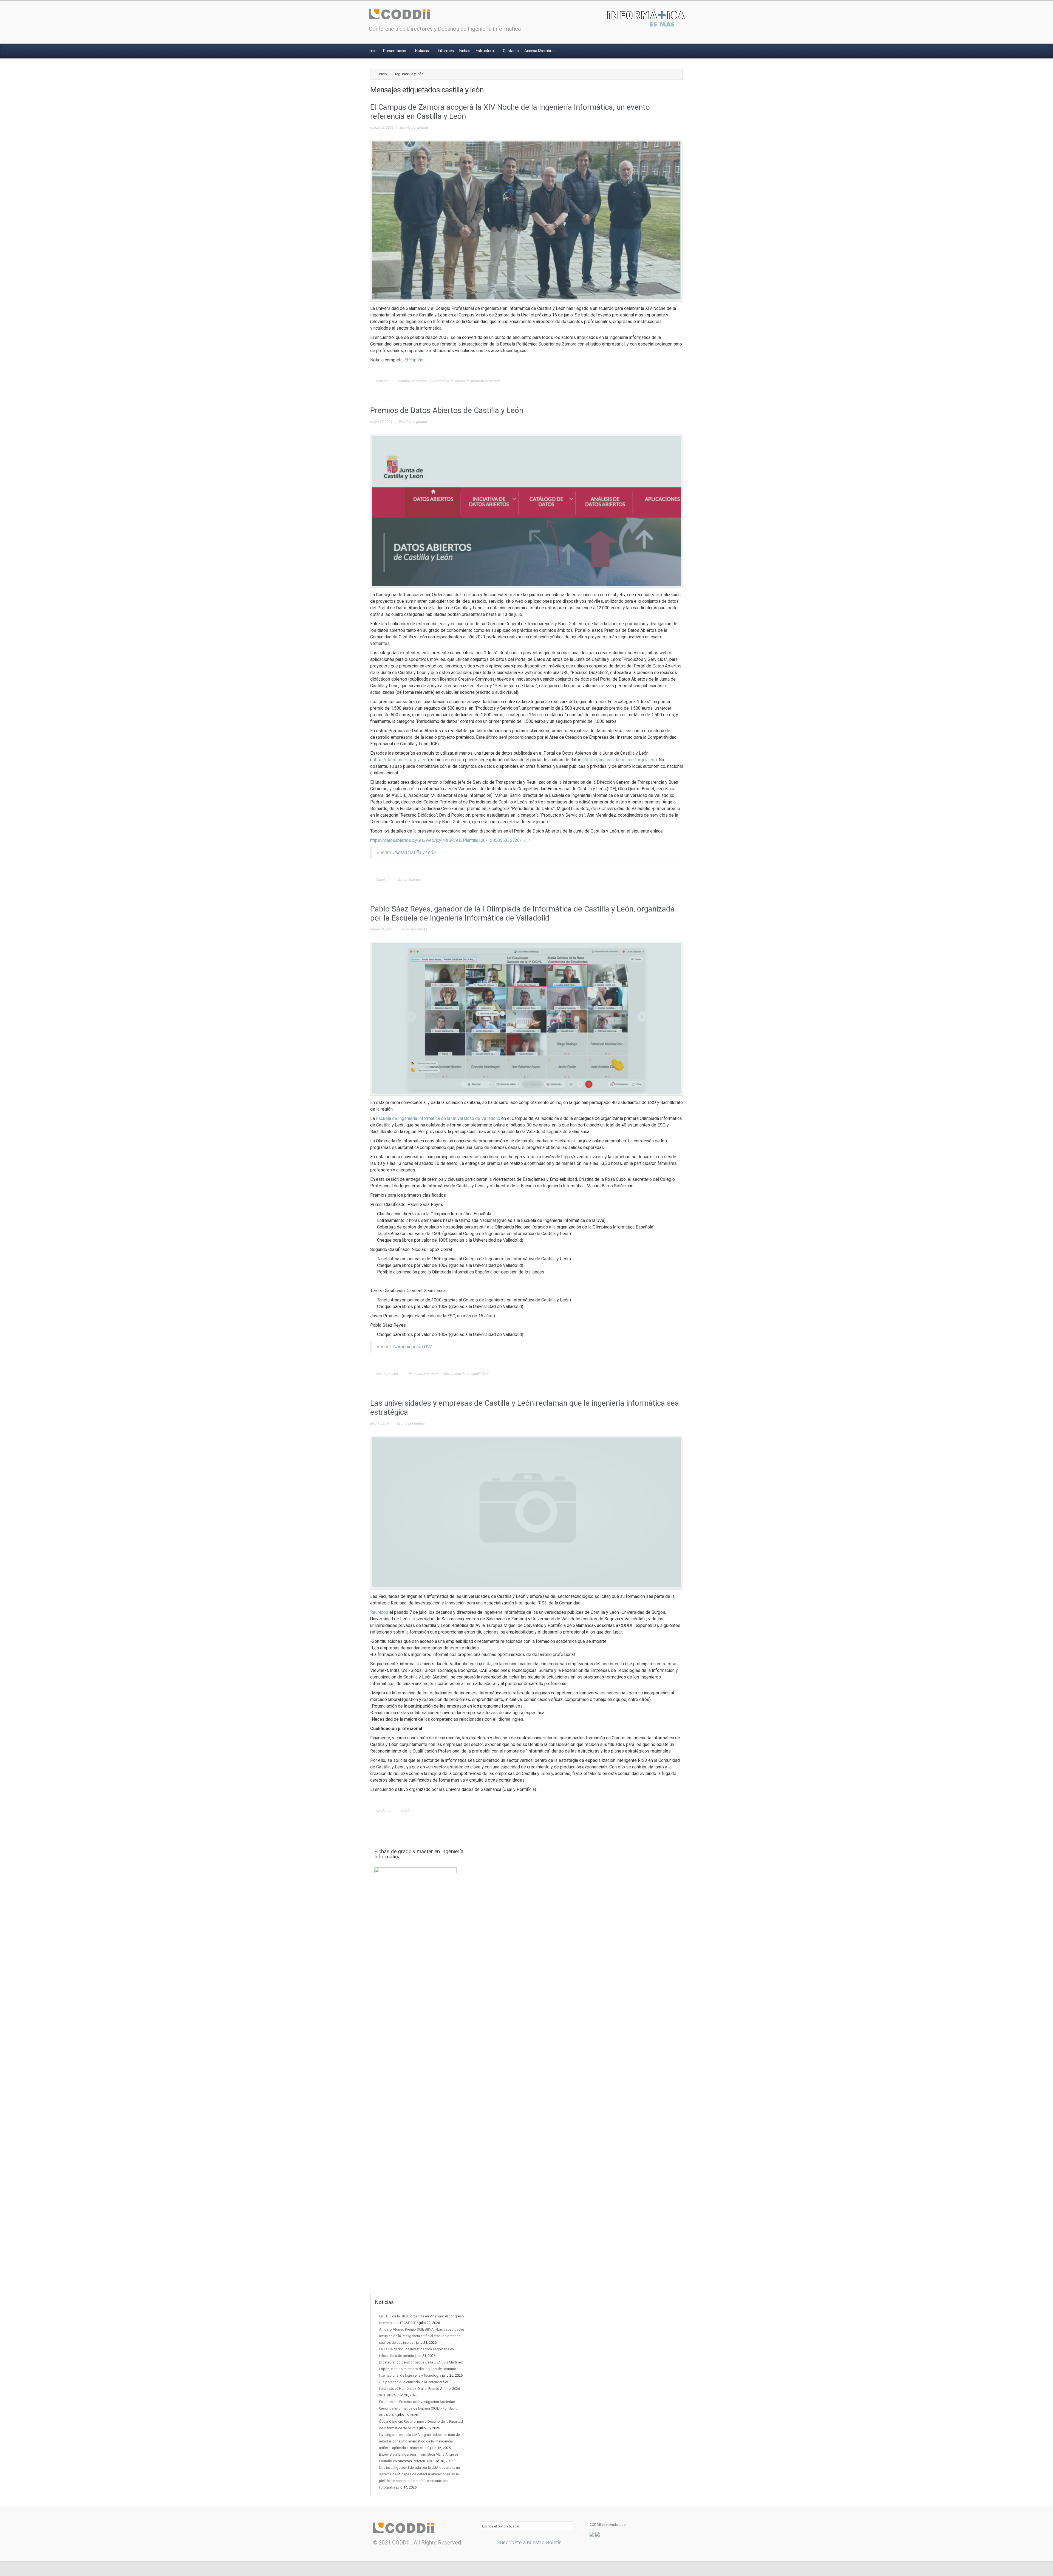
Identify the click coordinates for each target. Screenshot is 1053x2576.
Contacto (511, 51)
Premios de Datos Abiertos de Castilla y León (447, 410)
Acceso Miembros (540, 51)
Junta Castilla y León (414, 853)
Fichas (465, 51)
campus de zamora (413, 381)
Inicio (373, 51)
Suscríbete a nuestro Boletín (529, 2542)
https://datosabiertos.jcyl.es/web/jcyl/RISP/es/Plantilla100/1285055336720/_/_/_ (452, 840)
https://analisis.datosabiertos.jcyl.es (620, 760)
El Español (414, 360)
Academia (383, 1811)
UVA (486, 1374)
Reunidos (379, 1612)
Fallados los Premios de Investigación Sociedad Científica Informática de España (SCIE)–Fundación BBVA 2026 (419, 2408)
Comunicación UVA (413, 1347)
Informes (446, 51)
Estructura (485, 51)
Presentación (395, 51)
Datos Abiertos (410, 880)
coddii (406, 1811)
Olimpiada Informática (424, 1374)
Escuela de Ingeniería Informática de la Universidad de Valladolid (438, 1118)
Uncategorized (387, 1374)
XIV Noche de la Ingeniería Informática (458, 381)
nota (487, 1664)
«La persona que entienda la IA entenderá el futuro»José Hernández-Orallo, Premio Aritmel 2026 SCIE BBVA (419, 2389)
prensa (423, 127)
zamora (495, 381)
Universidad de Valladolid (462, 1374)
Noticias (422, 51)
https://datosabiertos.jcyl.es (400, 760)
